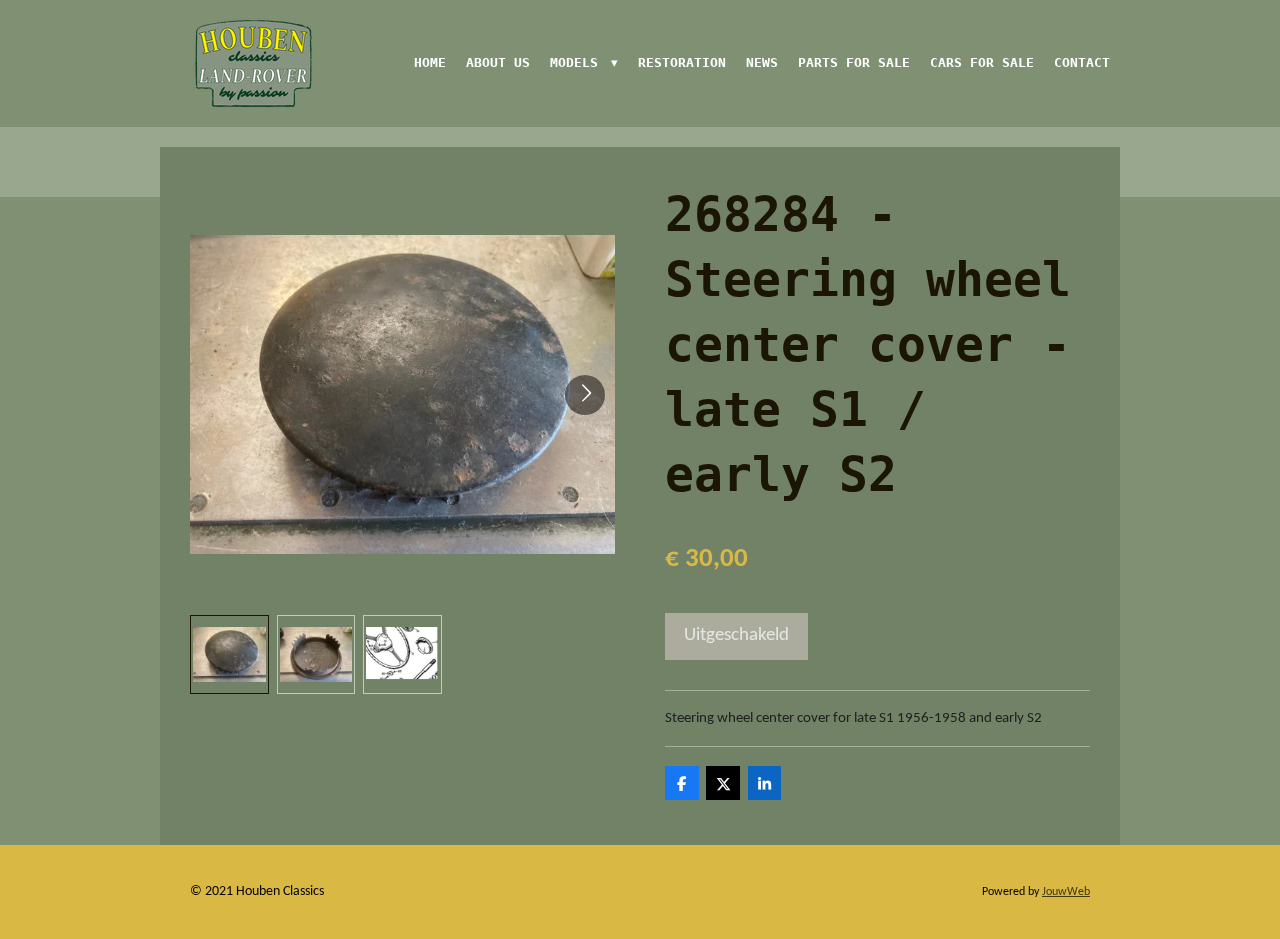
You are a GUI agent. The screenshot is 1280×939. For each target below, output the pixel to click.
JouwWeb (1066, 892)
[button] (229, 654)
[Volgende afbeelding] (585, 395)
